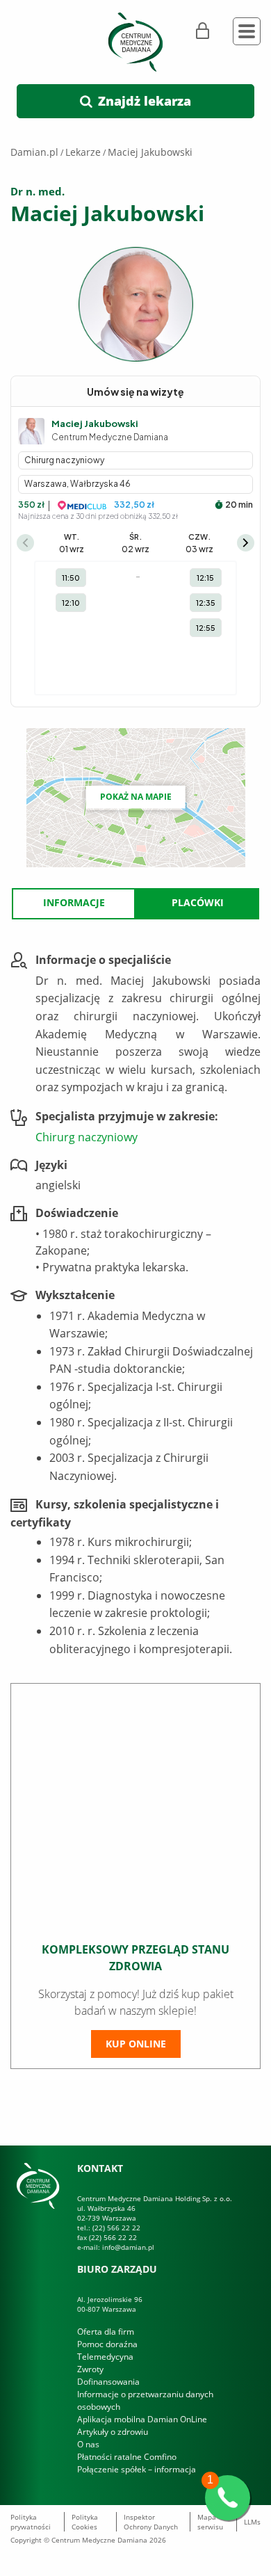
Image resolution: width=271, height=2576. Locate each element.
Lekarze (83, 152)
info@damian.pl (128, 2247)
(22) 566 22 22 (116, 2228)
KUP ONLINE (136, 2044)
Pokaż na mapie (136, 797)
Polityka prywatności (31, 2522)
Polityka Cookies (85, 2522)
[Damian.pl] (135, 41)
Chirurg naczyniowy (87, 1137)
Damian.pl (34, 152)
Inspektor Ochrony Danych (151, 2522)
